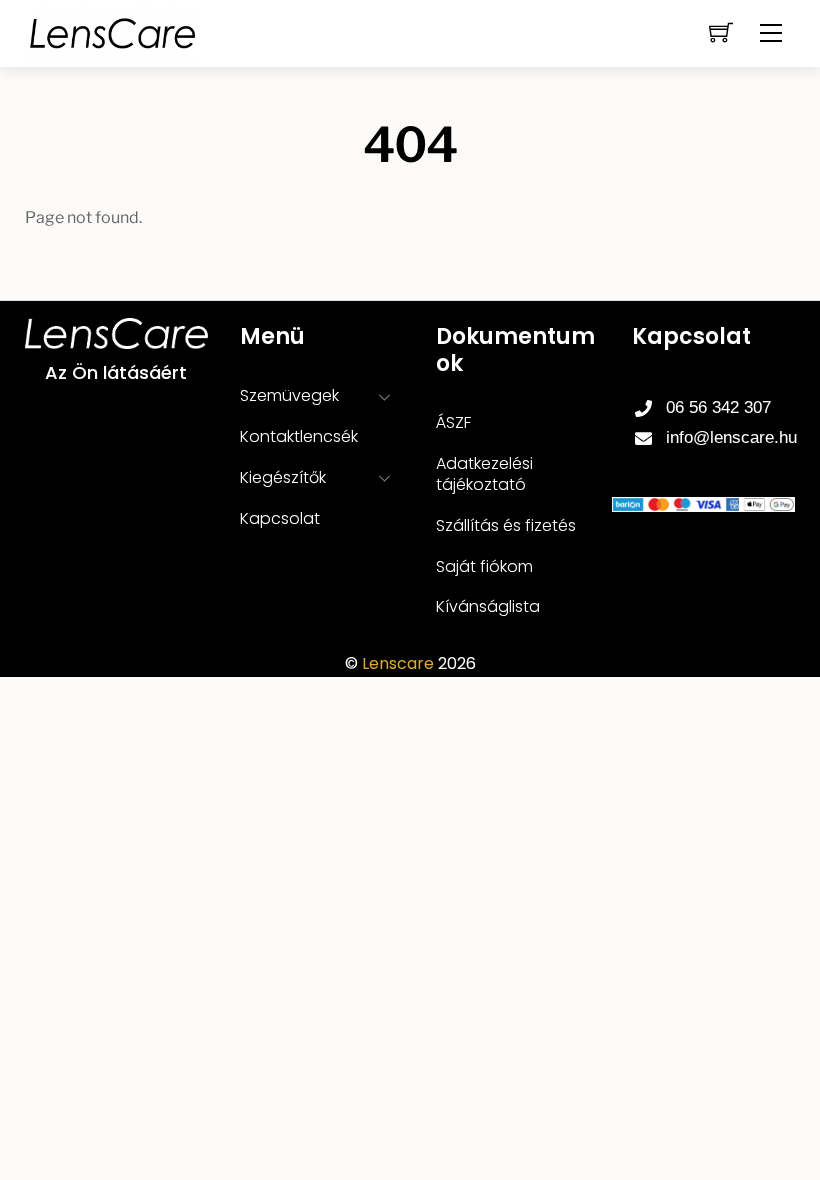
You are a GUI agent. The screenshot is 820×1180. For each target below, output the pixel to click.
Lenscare (398, 663)
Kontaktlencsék (299, 436)
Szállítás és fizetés (506, 525)
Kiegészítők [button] (283, 477)
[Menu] (771, 33)
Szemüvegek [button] (289, 395)
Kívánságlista (488, 606)
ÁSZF (453, 422)
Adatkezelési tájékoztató (484, 474)
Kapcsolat (280, 518)
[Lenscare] (113, 31)
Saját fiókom (484, 566)
